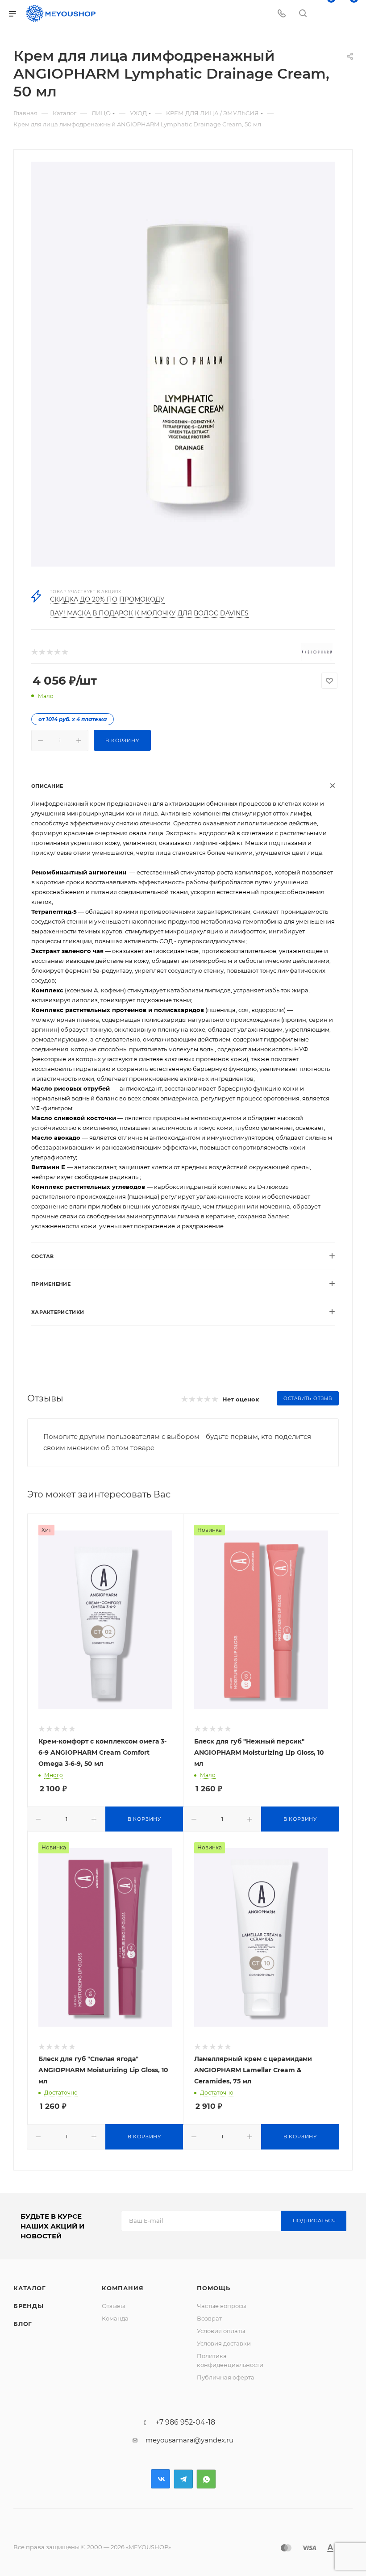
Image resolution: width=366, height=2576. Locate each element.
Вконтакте (160, 2479)
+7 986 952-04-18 (185, 2422)
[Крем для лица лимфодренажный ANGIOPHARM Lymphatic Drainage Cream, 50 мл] (183, 364)
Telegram (183, 2479)
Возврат (209, 2318)
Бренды (29, 2306)
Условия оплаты (221, 2331)
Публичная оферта (226, 2377)
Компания (123, 2288)
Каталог (30, 2288)
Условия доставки (224, 2343)
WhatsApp (206, 2479)
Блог (23, 2324)
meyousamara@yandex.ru (189, 2440)
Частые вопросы (222, 2306)
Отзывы (113, 2306)
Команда (115, 2318)
